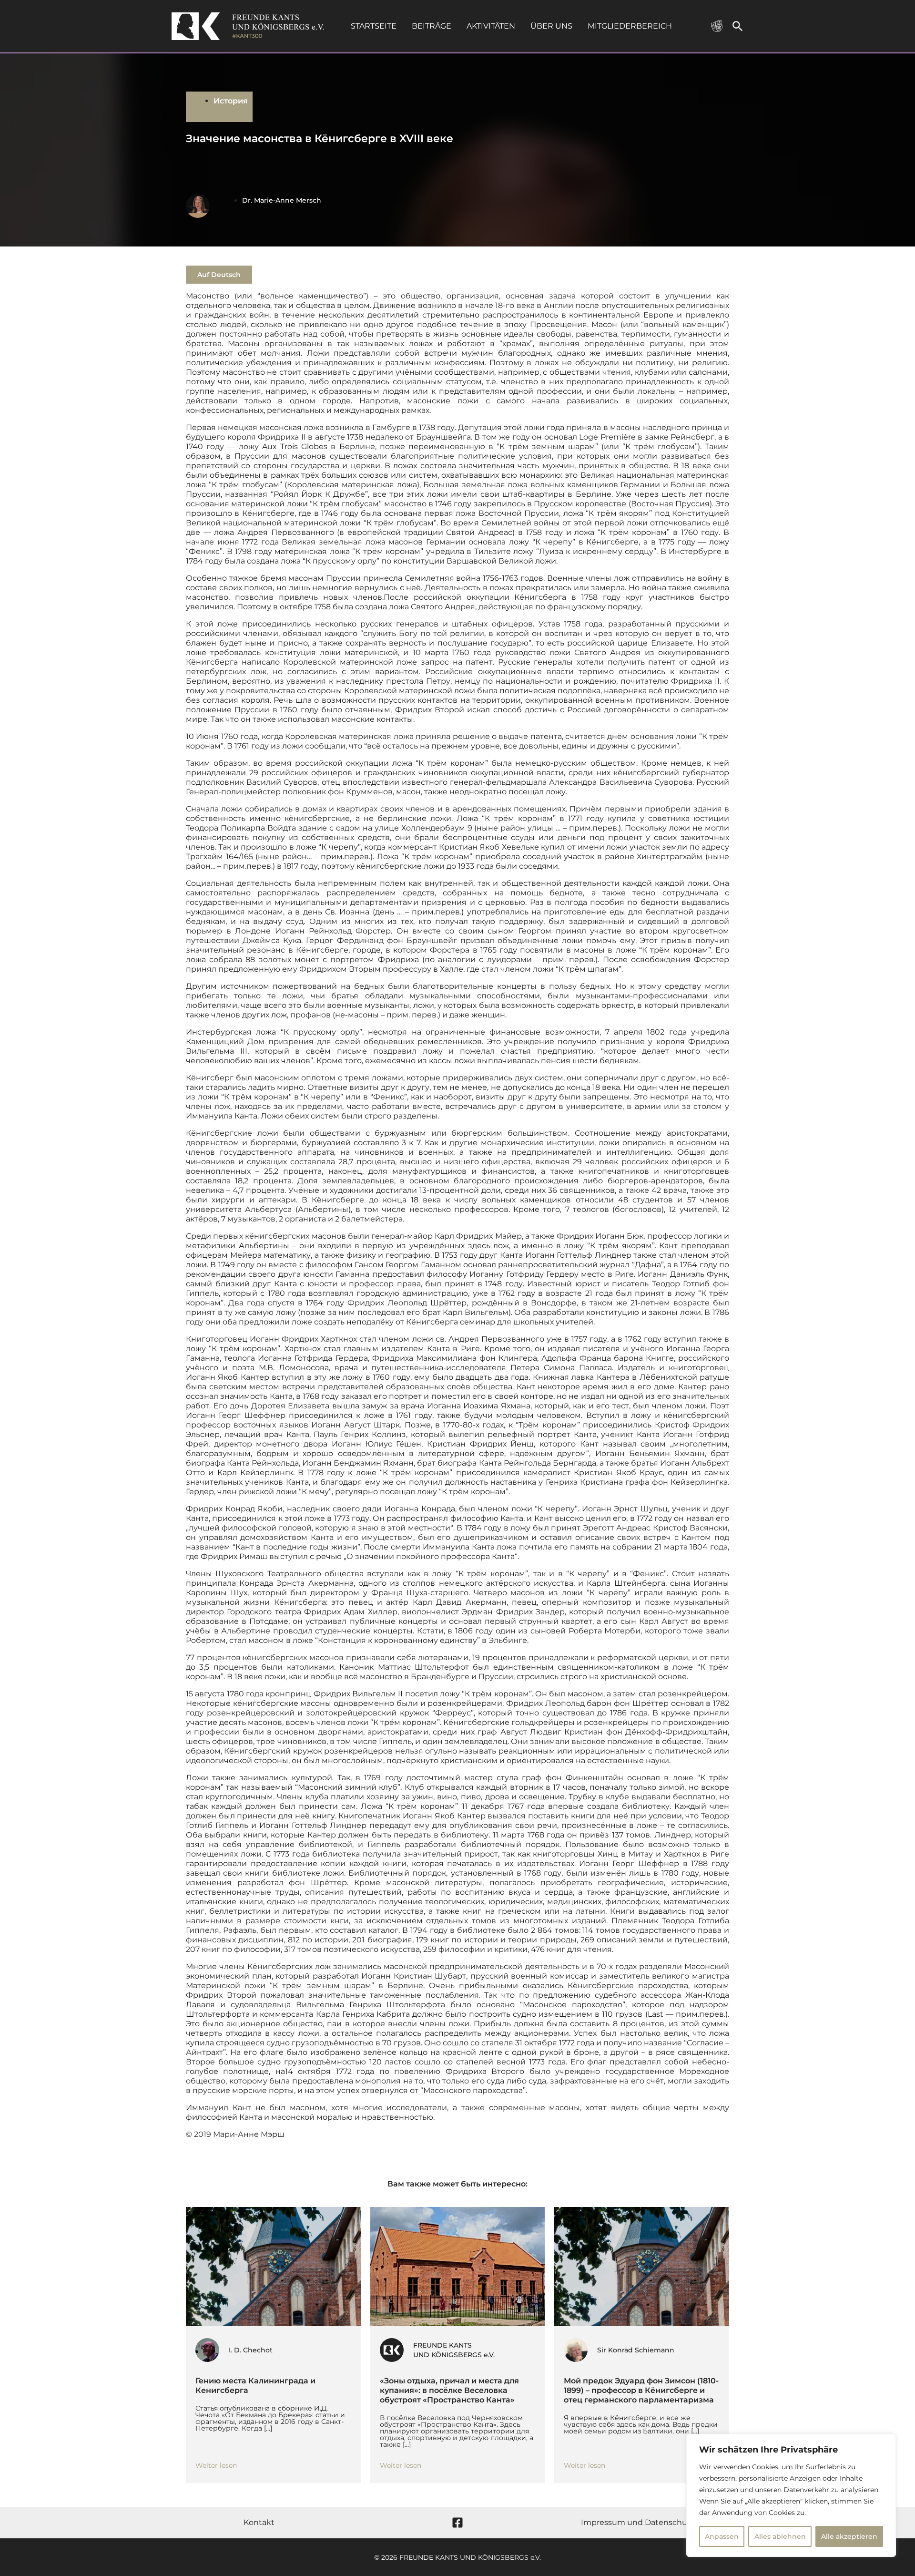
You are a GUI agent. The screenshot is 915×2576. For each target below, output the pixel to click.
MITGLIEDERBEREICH (630, 26)
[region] (791, 2495)
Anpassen (722, 2536)
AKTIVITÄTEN (491, 26)
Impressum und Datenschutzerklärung (656, 2522)
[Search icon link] (738, 28)
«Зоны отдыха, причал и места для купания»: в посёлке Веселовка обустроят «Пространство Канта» (449, 2390)
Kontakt (259, 2522)
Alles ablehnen (780, 2536)
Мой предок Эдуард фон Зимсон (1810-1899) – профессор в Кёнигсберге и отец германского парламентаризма (641, 2390)
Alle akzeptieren (849, 2536)
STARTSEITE (374, 26)
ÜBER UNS (551, 26)
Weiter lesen (216, 2465)
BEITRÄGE (432, 26)
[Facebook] (457, 2523)
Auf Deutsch (219, 275)
